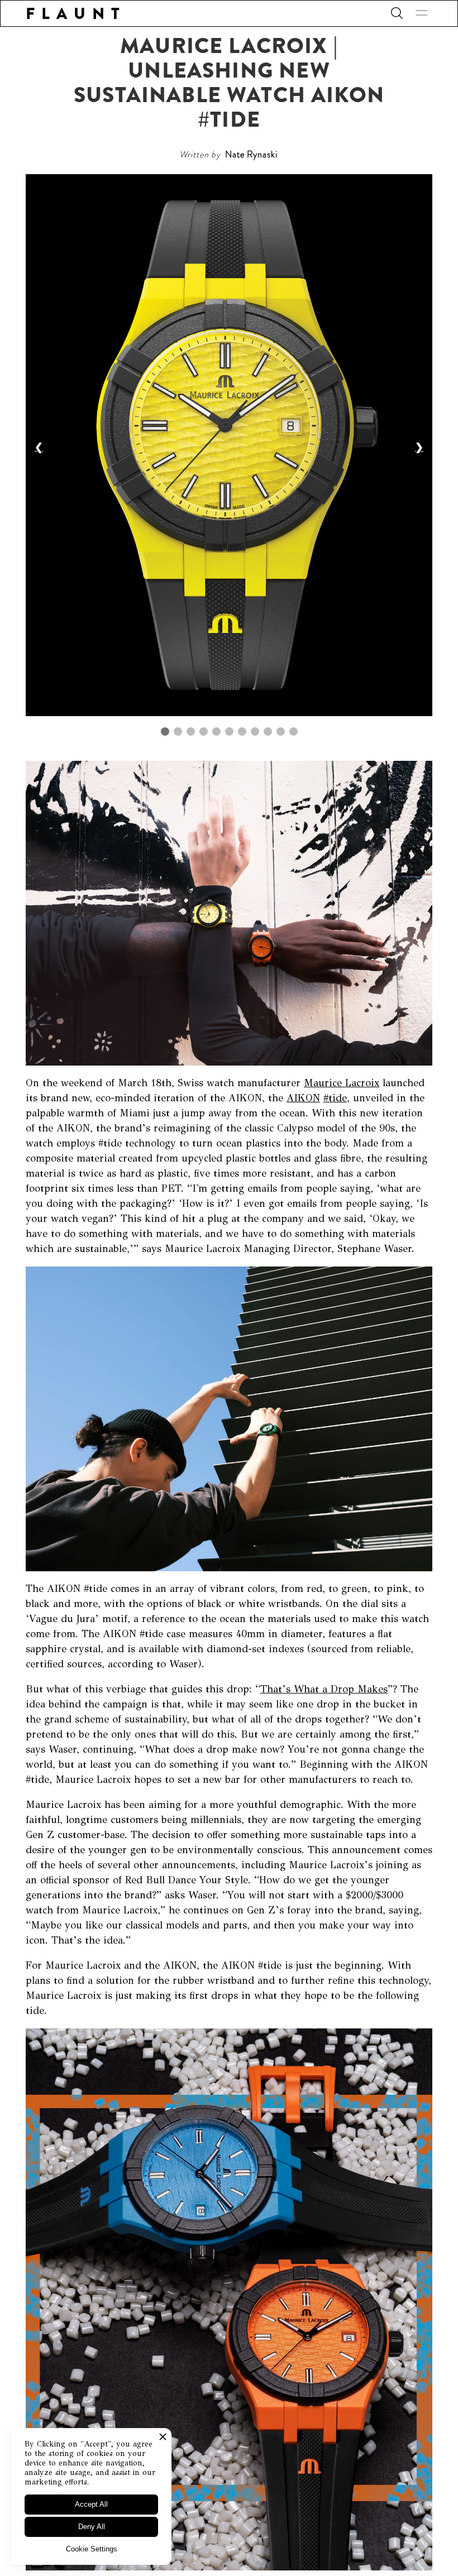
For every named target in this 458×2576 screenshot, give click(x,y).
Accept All (91, 2504)
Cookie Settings (92, 2549)
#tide (335, 1098)
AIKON (303, 1098)
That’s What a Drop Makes (324, 1689)
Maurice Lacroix (342, 1083)
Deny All (92, 2527)
